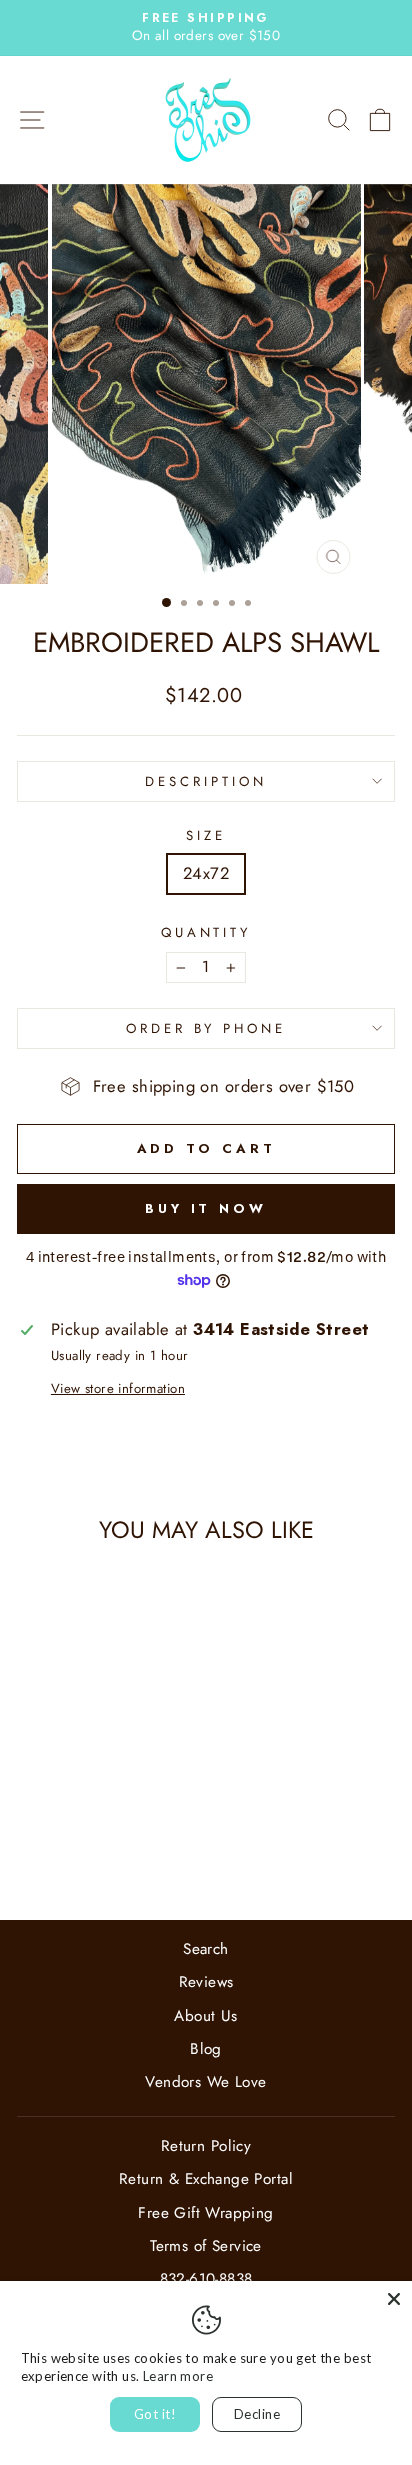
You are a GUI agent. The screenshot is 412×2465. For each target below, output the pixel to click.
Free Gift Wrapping (205, 2213)
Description (206, 781)
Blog (206, 2049)
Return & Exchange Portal (206, 2179)
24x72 (206, 873)
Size (206, 836)
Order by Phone (206, 1028)
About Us (205, 2016)
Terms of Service (206, 2246)
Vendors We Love (205, 2082)
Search (205, 1949)
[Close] (394, 2299)
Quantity (206, 933)
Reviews (206, 1982)
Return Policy (206, 2146)
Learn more (178, 2376)
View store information (118, 1389)
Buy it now (206, 1208)
